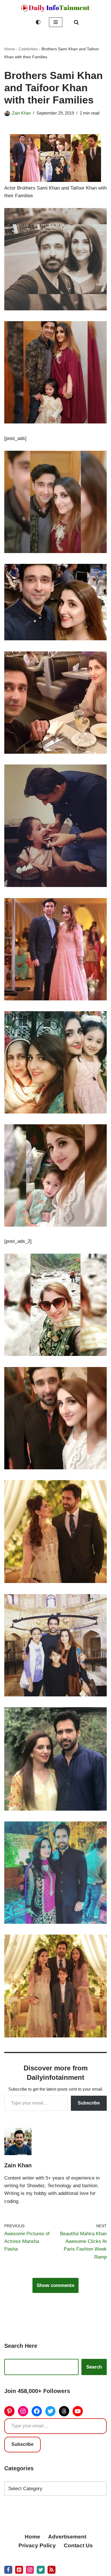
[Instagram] (23, 2411)
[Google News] (52, 2570)
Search (94, 2367)
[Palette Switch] (38, 22)
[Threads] (64, 2411)
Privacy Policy (37, 2545)
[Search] (76, 22)
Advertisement (67, 2537)
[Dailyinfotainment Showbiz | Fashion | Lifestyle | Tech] (55, 8)
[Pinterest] (9, 2411)
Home (10, 49)
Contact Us (78, 2545)
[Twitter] (50, 2411)
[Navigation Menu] (56, 22)
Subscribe (89, 2103)
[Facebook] (37, 2411)
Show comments (55, 2285)
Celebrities (28, 49)
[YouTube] (78, 2411)
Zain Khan (21, 113)
